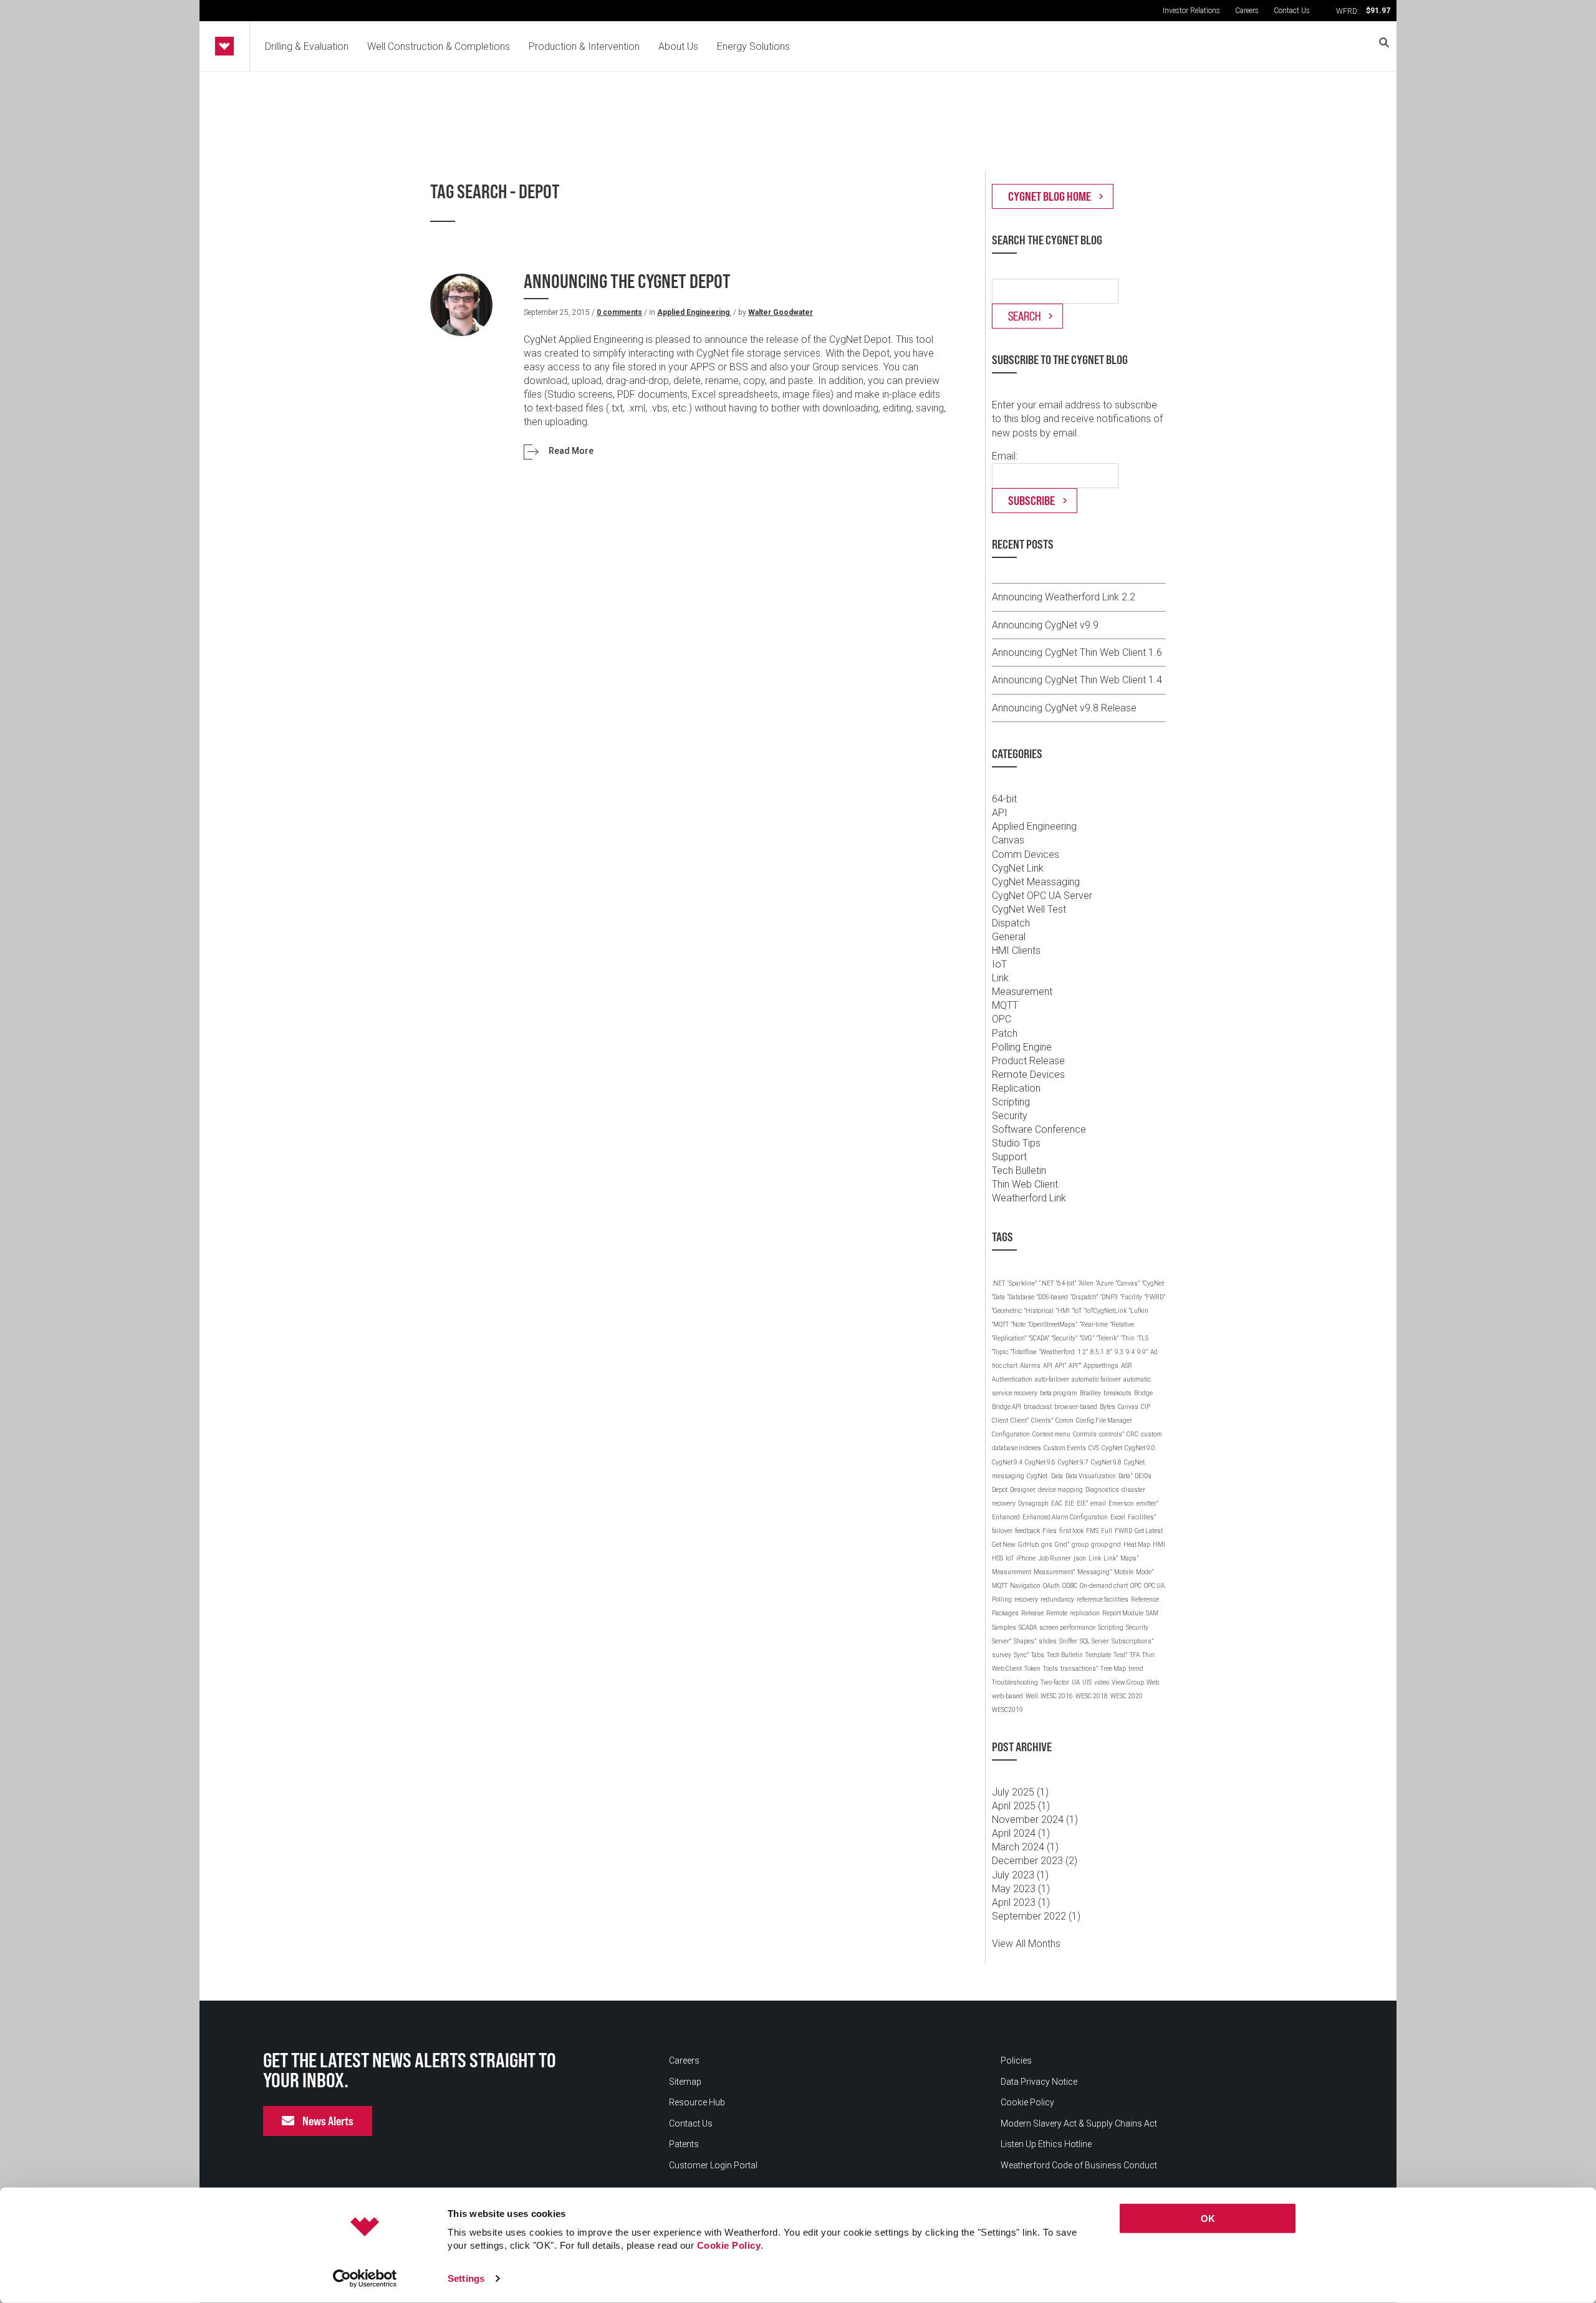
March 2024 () (1025, 1847)
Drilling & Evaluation (307, 46)
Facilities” (1142, 1517)
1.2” (1083, 1352)
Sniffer (1068, 1641)
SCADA (1028, 1627)
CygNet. (1038, 1476)
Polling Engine (1022, 1047)
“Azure (1105, 1283)
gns (1047, 1545)
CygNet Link (1018, 868)
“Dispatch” (1084, 1297)
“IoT (1077, 1311)
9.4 (1130, 1352)
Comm (1065, 1421)
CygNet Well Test (1029, 909)
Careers (1247, 11)
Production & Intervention (584, 46)
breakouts (1118, 1393)
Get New (1004, 1545)
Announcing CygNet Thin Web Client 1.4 (1077, 680)
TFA (1135, 1655)
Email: (1005, 456)
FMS (1092, 1531)
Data (1057, 1476)
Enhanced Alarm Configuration (1065, 1517)
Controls (1085, 1434)
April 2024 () (1021, 1833)
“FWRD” (1155, 1297)
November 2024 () (1035, 1820)
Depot (1000, 1490)
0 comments (619, 312)
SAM (1152, 1613)
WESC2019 (1007, 1710)
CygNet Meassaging (1036, 882)
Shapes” (1025, 1641)
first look (1071, 1531)
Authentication (1012, 1379)
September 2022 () (1036, 1916)
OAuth (1051, 1586)
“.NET (1046, 1283)
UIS (1087, 1682)
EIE (1070, 1503)
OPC (1002, 1019)
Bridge (1143, 1393)
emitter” (1147, 1503)
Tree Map (1113, 1669)
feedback (1027, 1531)
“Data (998, 1297)
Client (1000, 1421)
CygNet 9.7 (1073, 1462)
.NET (998, 1283)
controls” (1112, 1434)
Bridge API (1007, 1407)
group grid (1106, 1545)
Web (1153, 1682)
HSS (997, 1558)
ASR (1127, 1366)
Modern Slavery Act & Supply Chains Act (1079, 2123)
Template (1098, 1655)
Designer (1023, 1490)
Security (1010, 1116)
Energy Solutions (753, 46)
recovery (1026, 1599)
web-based (1007, 1696)
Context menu (1051, 1434)
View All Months (1026, 1944)
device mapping (1060, 1490)
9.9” (1142, 1352)
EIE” (1082, 1503)
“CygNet (1153, 1283)
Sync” (1021, 1655)
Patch (1005, 1033)
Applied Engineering (694, 312)
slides (1048, 1641)
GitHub (1028, 1545)
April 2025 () (1021, 1806)
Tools (1050, 1669)
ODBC (1070, 1586)
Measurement (1022, 992)
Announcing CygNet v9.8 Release (1064, 708)
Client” (1020, 1421)
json (1080, 1558)
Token (1032, 1669)
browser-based (1076, 1407)
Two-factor (1055, 1682)
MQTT (1005, 1005)
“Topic (1000, 1352)
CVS (1094, 1448)
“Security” (1065, 1338)
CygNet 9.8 (1106, 1462)
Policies (1016, 2060)
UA (1076, 1682)
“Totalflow (1024, 1352)
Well (1032, 1696)
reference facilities (1103, 1599)
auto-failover (1052, 1379)
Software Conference (1039, 1129)
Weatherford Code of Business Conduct (1079, 2165)
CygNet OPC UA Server (1042, 896)
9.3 (1119, 1352)
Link (1000, 978)
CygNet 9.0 (1140, 1448)
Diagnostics (1102, 1490)
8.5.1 (1097, 1352)
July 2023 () (1020, 1875)
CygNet (1112, 1448)
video (1102, 1682)
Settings (466, 2278)
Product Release (1028, 1061)
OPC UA (1154, 1586)
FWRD (1123, 1531)
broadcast (1038, 1407)
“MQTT (1000, 1325)
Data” (1125, 1476)
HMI (1159, 1545)
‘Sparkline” (1022, 1283)
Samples (1004, 1627)
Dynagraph (1033, 1503)
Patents (684, 2144)
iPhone (1026, 1558)
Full (1107, 1531)
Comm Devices (1026, 854)
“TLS (1143, 1338)
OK (1208, 2219)
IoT (999, 964)
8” (1109, 1352)
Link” (1111, 1558)
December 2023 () (1035, 1861)
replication (1085, 1613)
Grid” (1062, 1545)
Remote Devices (1028, 1075)
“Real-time (1094, 1325)
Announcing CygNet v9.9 (1045, 625)
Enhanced (1006, 1517)
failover (1002, 1531)
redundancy (1057, 1599)
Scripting (1011, 1102)
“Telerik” (1108, 1338)
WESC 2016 (1057, 1696)
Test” (1120, 1655)
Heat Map (1137, 1545)
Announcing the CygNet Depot (627, 281)
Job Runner (1055, 1558)
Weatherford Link (1029, 1198)
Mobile (1124, 1572)
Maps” (1129, 1558)
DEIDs (1143, 1476)
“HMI (1063, 1311)
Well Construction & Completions (439, 46)
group (1080, 1545)
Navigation (1025, 1586)
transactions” (1079, 1669)
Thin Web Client (1025, 1184)
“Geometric (1007, 1311)
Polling (1002, 1599)
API (1000, 813)
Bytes (1108, 1407)
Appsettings (1101, 1366)
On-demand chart (1104, 1586)
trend (1136, 1669)
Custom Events (1065, 1448)
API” (1060, 1366)
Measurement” (1054, 1572)
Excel (1118, 1517)
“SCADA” (1039, 1338)
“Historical (1039, 1311)
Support (1009, 1157)
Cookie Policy (729, 2245)
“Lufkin (1139, 1311)
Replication (1016, 1088)
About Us (678, 46)
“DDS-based (1052, 1297)
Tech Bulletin (1019, 1171)
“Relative (1122, 1325)
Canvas (1008, 840)
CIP (1146, 1407)
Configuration (1011, 1434)
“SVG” (1087, 1338)
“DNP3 (1109, 1297)
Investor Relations (1191, 11)
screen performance (1067, 1627)
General (1009, 937)
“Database (1021, 1297)
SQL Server (1094, 1641)
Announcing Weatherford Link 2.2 (1064, 597)
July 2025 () (1020, 1792)
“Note (1018, 1325)
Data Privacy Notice (1039, 2082)
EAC (1057, 1503)
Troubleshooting (1015, 1682)
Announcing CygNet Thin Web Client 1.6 (1077, 652)
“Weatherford (1057, 1352)
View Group (1128, 1682)
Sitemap (685, 2082)
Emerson (1121, 1503)
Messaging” (1094, 1572)
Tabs (1038, 1655)
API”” (1075, 1366)
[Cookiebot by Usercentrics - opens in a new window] (365, 2279)
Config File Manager (1104, 1421)
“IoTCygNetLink (1105, 1311)
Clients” (1042, 1421)
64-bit (1004, 799)
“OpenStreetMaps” (1053, 1325)
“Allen (1086, 1283)
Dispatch (1011, 923)
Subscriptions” (1132, 1641)
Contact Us (1292, 11)
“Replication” (1009, 1338)
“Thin (1128, 1338)
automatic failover (1096, 1379)
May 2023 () (1021, 1889)
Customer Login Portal (713, 2165)
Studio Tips (1016, 1143)
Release (1032, 1613)
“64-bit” (1066, 1283)
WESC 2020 (1127, 1696)
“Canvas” (1128, 1283)
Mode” (1145, 1572)
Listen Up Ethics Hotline (1046, 2144)
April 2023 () (1021, 1902)
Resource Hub (697, 2102)
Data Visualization (1091, 1476)
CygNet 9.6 (1040, 1462)
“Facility (1131, 1297)
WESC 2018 (1092, 1696)
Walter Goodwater (781, 312)
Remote (1057, 1613)
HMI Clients (1016, 950)
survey (1002, 1655)
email (1098, 1503)
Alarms (1030, 1366)
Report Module (1123, 1613)
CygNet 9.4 (1007, 1462)
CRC (1132, 1434)
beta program (1059, 1393)
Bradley (1090, 1393)
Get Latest (1149, 1531)
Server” (1002, 1641)
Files (1050, 1531)
